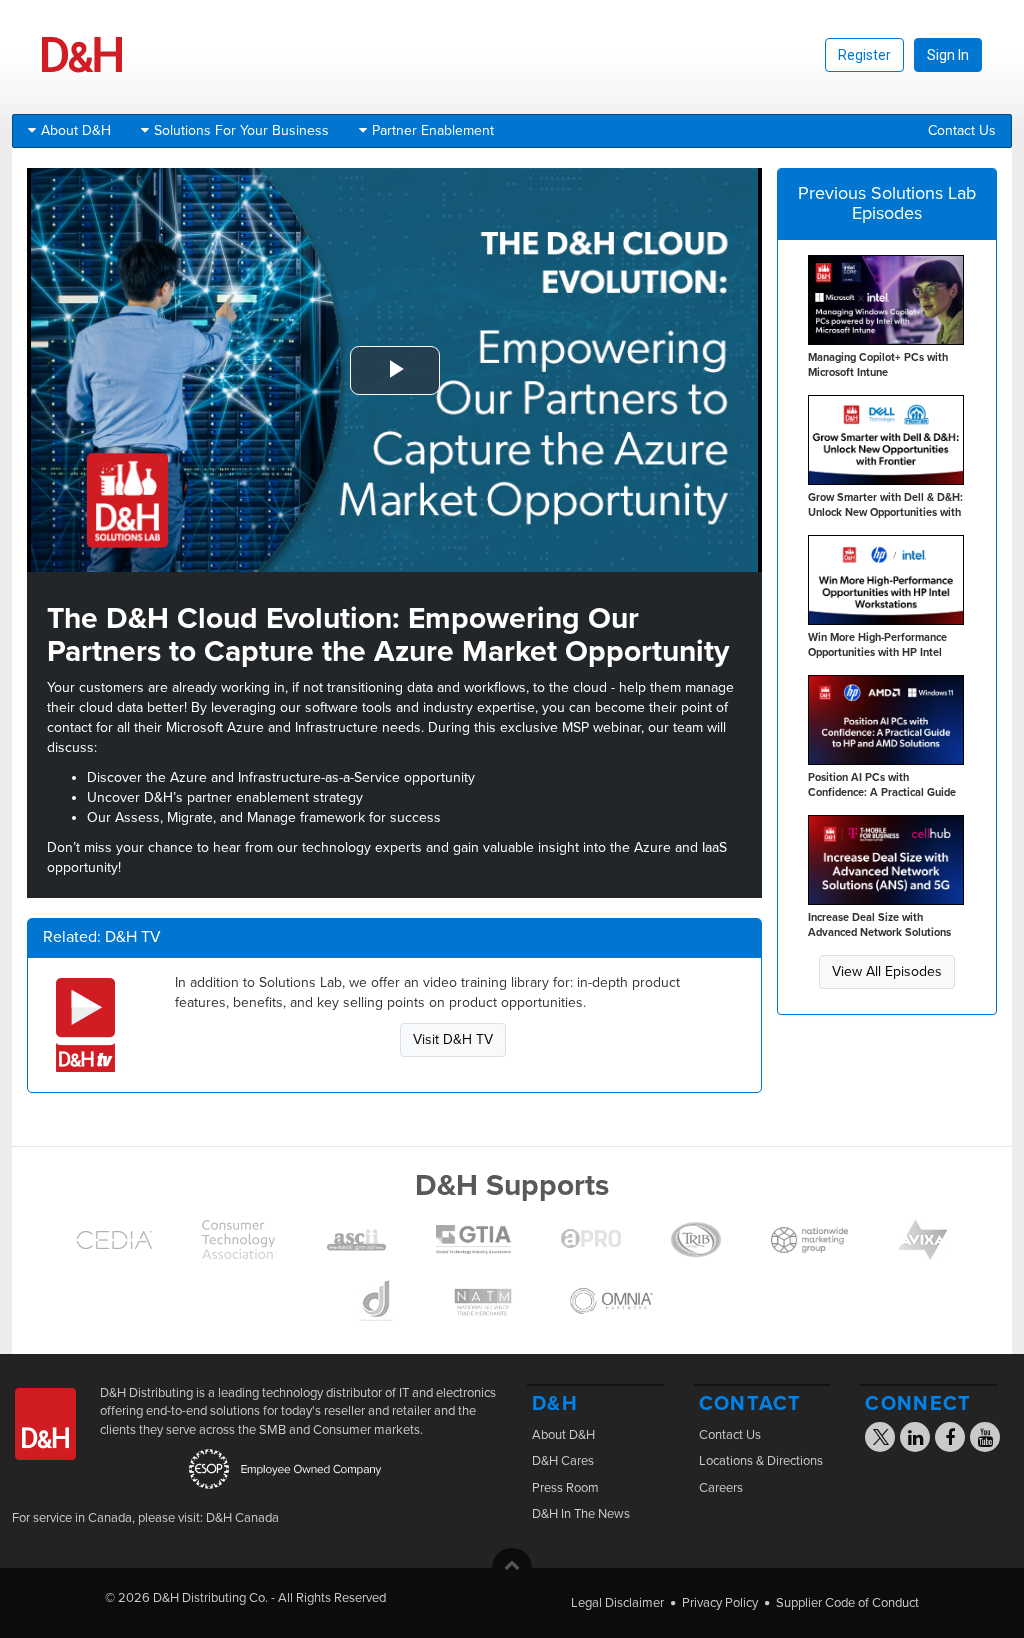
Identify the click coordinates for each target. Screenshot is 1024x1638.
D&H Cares (563, 1461)
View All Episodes (887, 971)
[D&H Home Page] (82, 68)
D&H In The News (581, 1514)
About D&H (563, 1435)
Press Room (565, 1488)
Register (864, 55)
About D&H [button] (76, 130)
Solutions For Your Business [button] (241, 130)
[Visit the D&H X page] (887, 1440)
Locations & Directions (761, 1461)
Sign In (948, 55)
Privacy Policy (720, 1603)
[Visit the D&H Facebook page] (950, 1440)
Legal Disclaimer (617, 1603)
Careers (721, 1488)
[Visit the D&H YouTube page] (985, 1440)
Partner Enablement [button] (433, 130)
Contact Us (962, 130)
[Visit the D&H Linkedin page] (915, 1440)
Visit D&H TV (453, 1039)
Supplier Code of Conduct (847, 1603)
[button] (512, 1568)
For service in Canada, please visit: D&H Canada (145, 1518)
